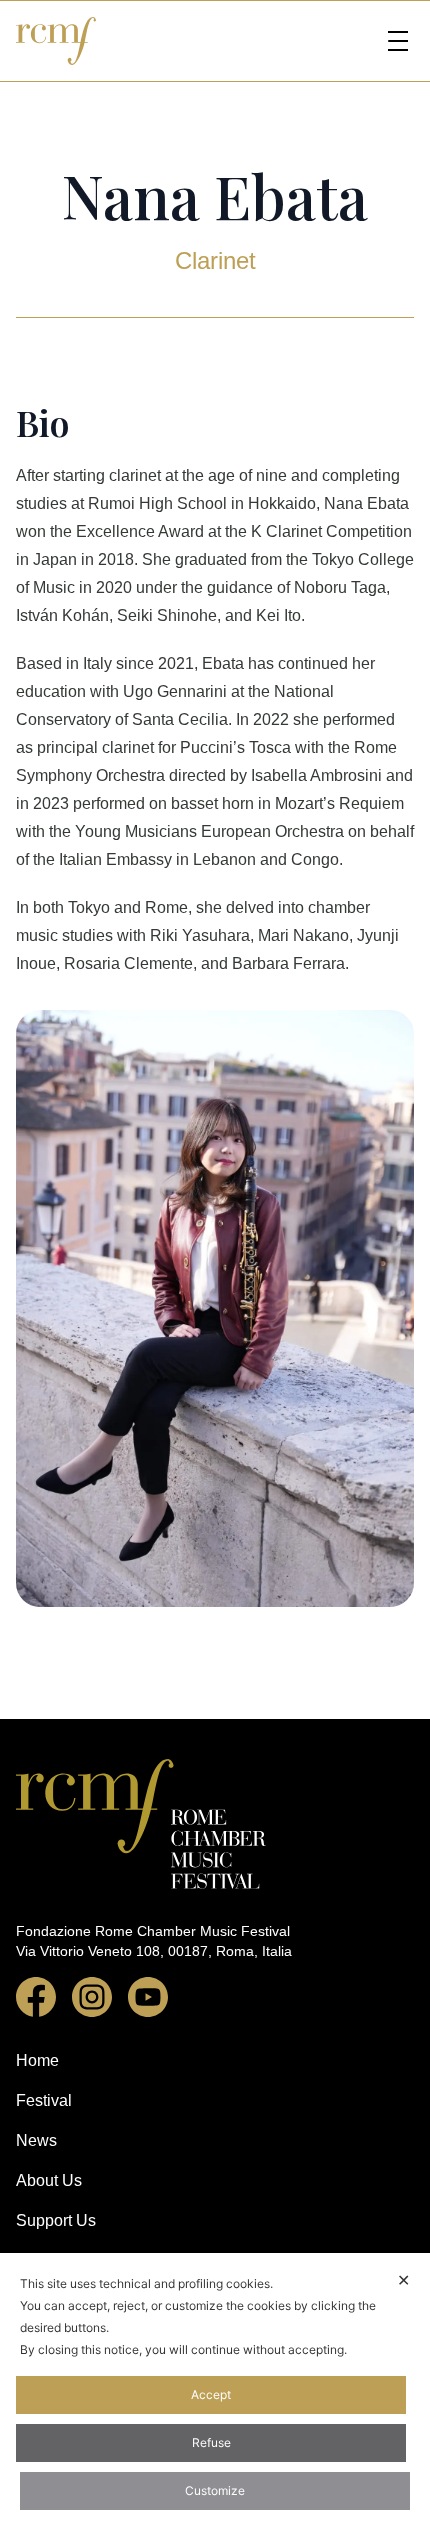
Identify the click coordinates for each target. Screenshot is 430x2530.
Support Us (56, 2220)
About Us (49, 2180)
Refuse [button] (211, 2442)
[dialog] (215, 2391)
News (36, 2140)
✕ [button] (403, 2280)
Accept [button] (211, 2394)
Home (37, 2060)
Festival (44, 2100)
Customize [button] (215, 2490)
